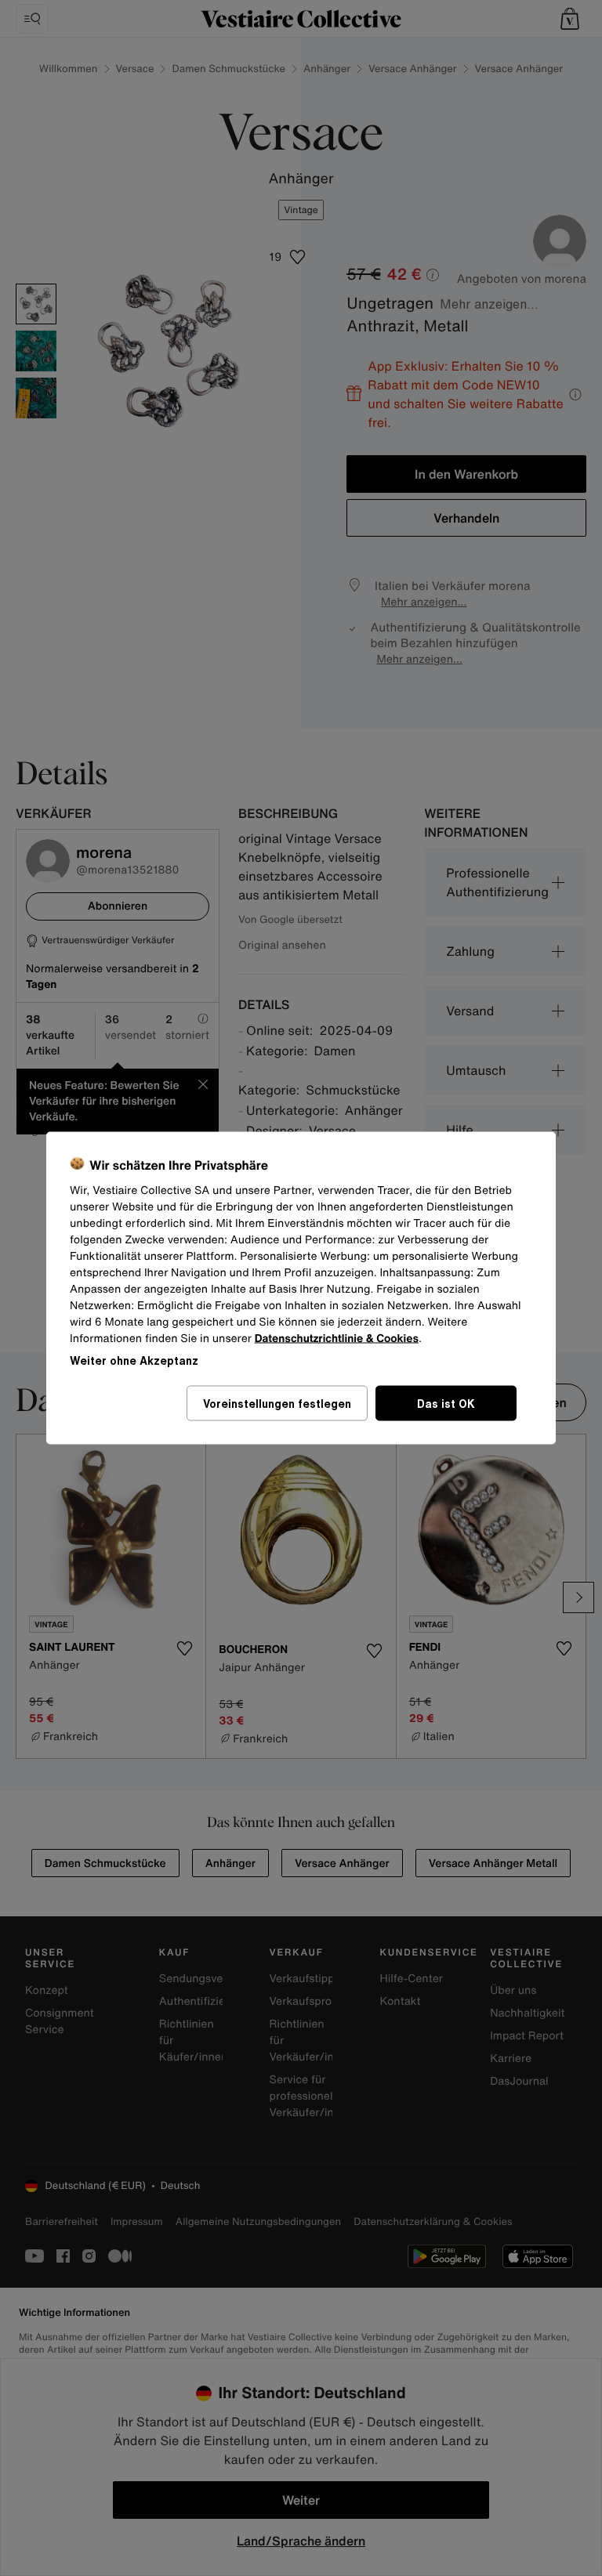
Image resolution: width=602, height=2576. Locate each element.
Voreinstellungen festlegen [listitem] (277, 1404)
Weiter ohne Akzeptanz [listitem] (134, 1360)
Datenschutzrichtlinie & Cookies (337, 1339)
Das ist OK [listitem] (446, 1404)
